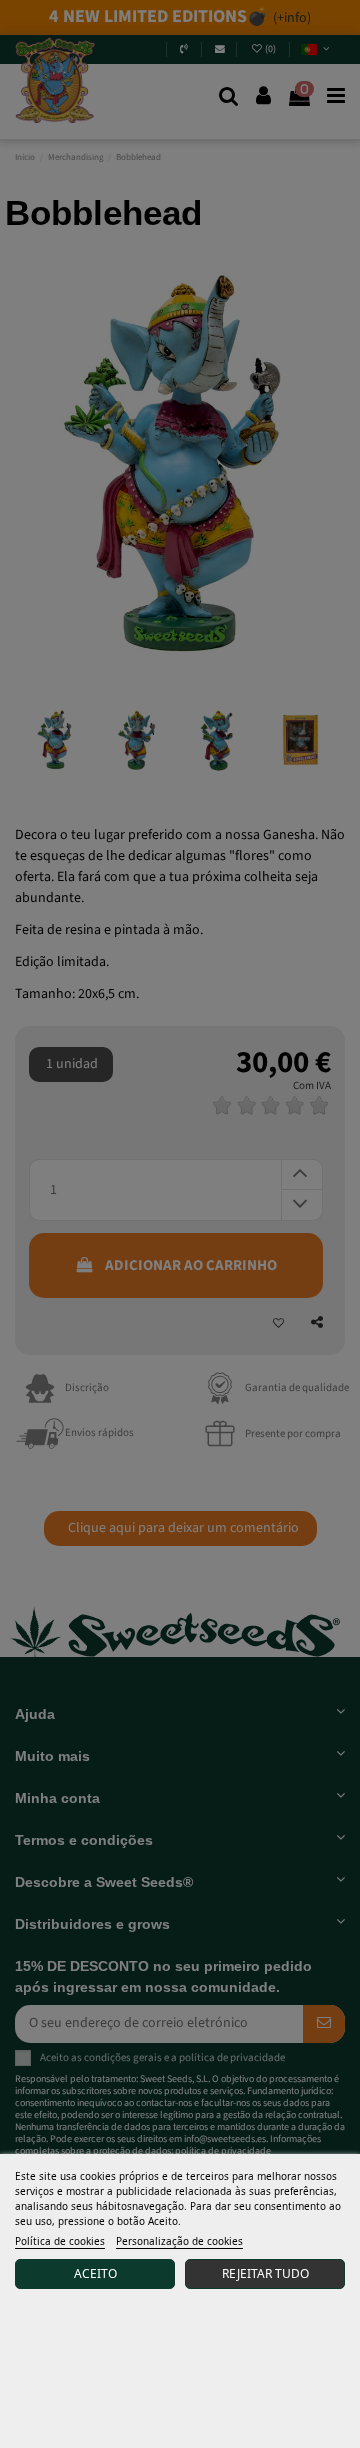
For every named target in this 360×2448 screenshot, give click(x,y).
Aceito (95, 2273)
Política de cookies (60, 2241)
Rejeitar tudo (265, 2273)
